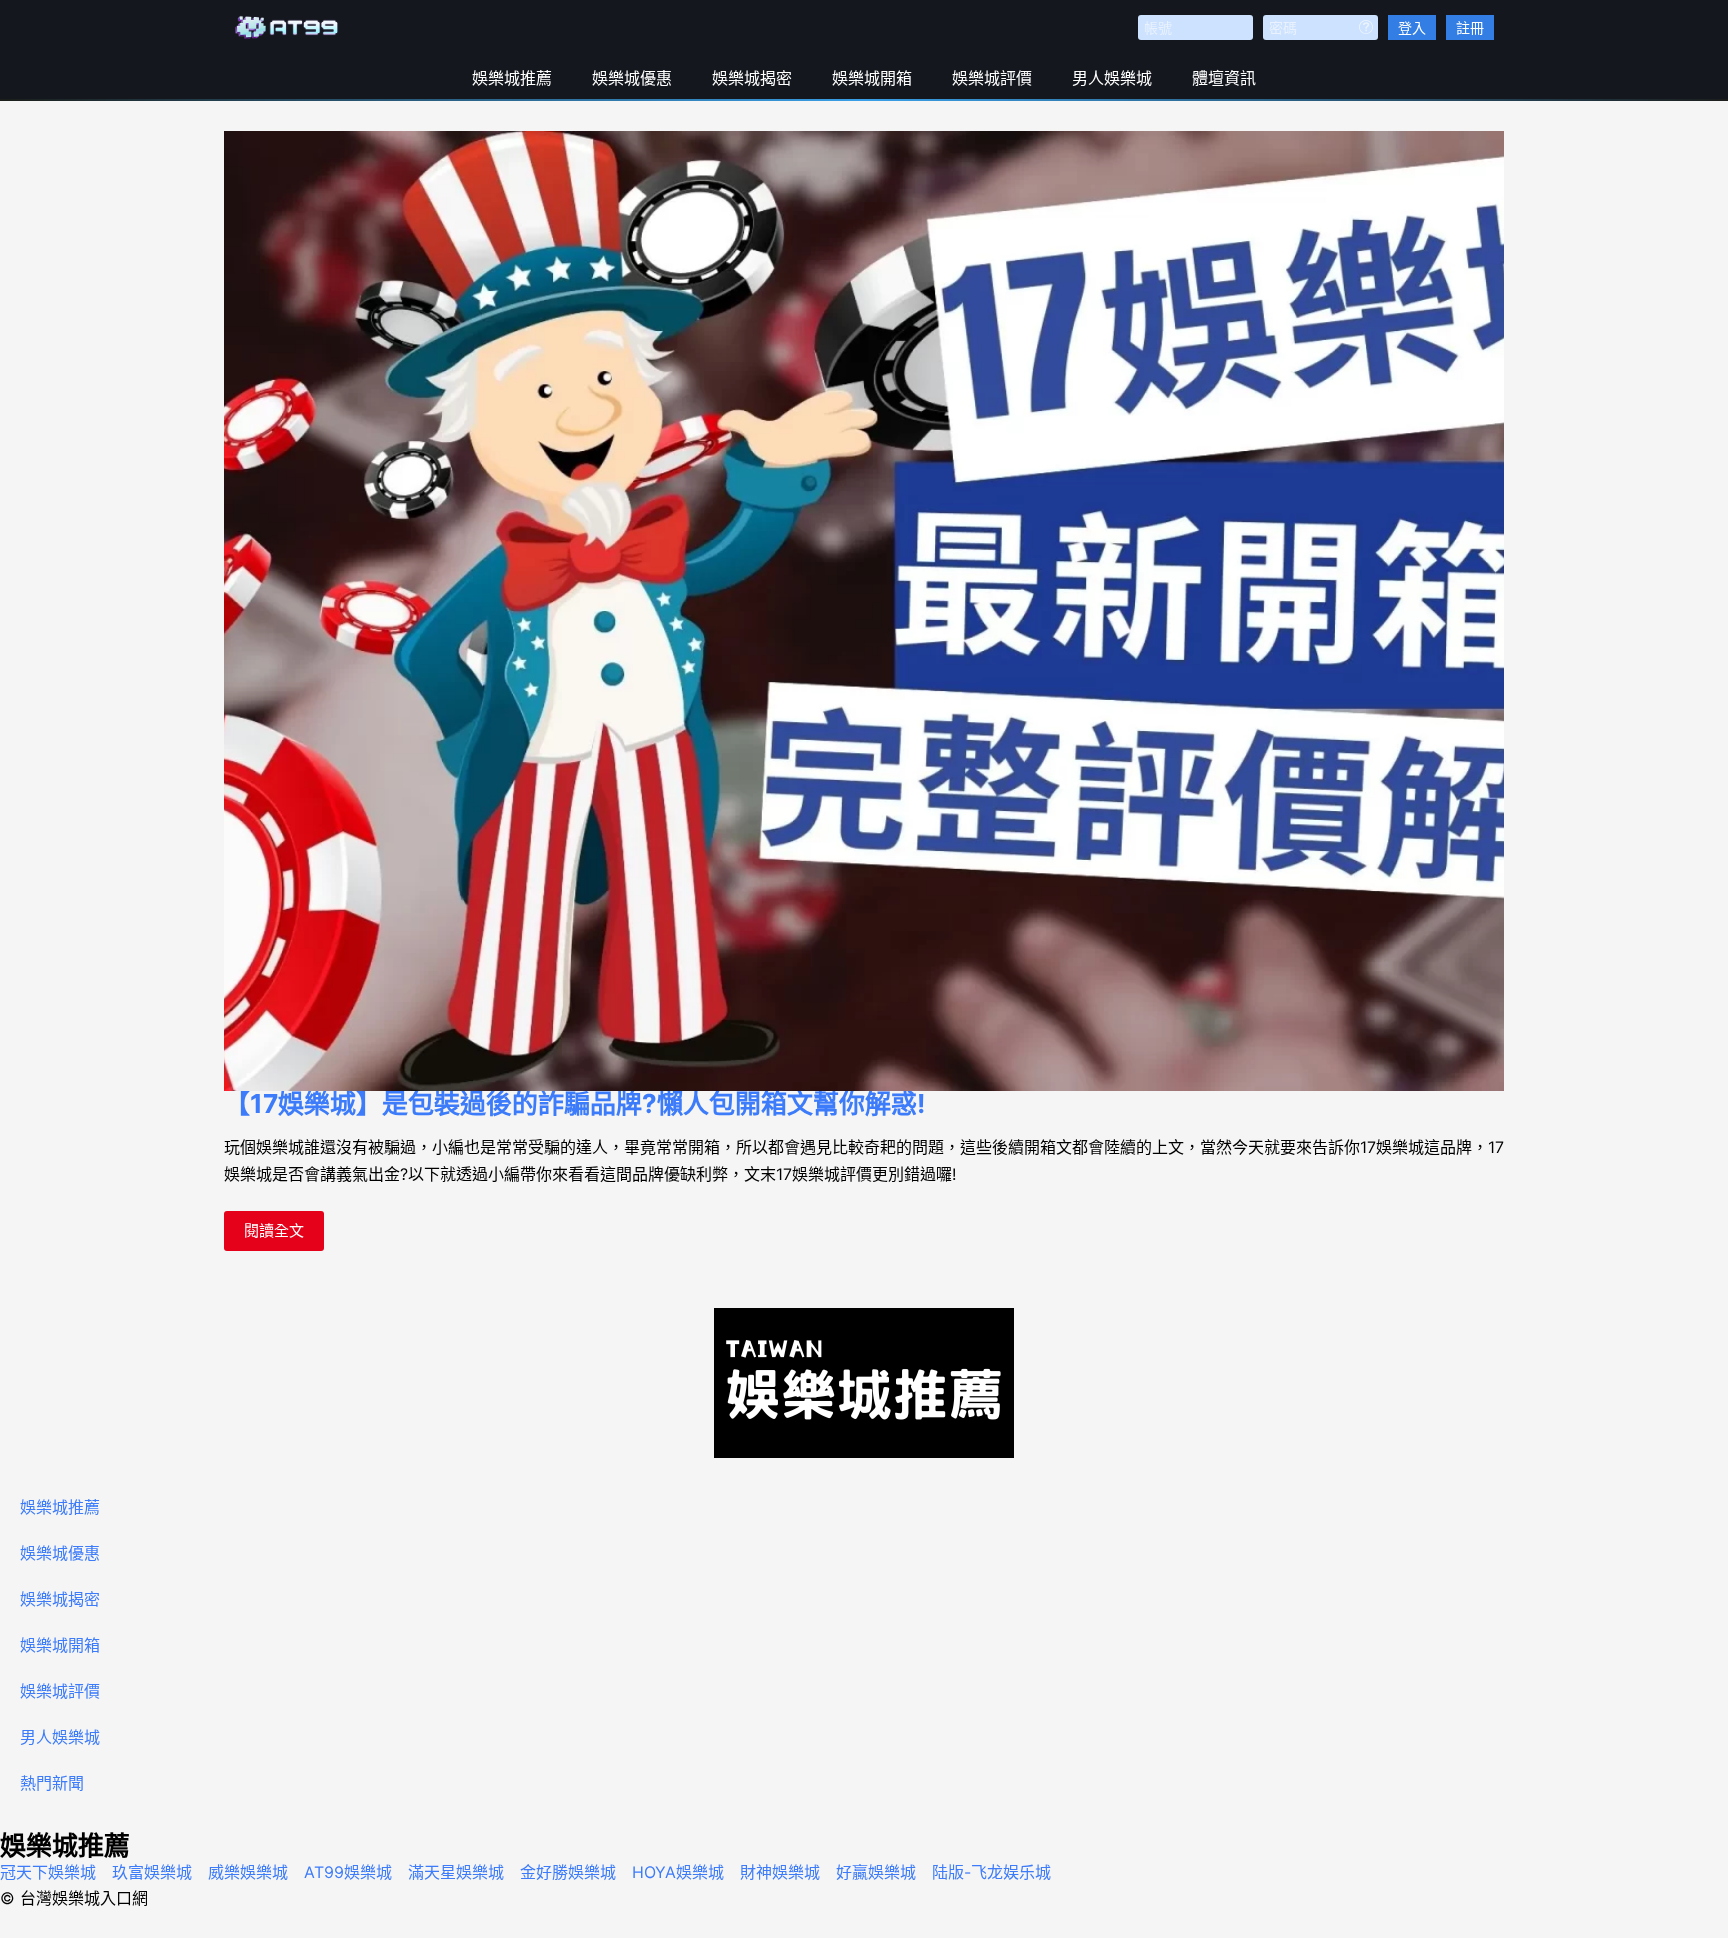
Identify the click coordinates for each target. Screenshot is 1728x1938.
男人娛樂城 (1112, 78)
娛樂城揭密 (752, 78)
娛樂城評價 (992, 78)
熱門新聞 (52, 1783)
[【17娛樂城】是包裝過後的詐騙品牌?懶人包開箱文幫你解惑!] (864, 611)
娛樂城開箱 (872, 78)
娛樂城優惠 (632, 78)
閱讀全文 (274, 1225)
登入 (1412, 27)
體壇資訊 (1224, 78)
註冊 (1470, 27)
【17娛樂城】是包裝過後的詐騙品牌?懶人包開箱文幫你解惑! (574, 1103)
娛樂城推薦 (512, 78)
